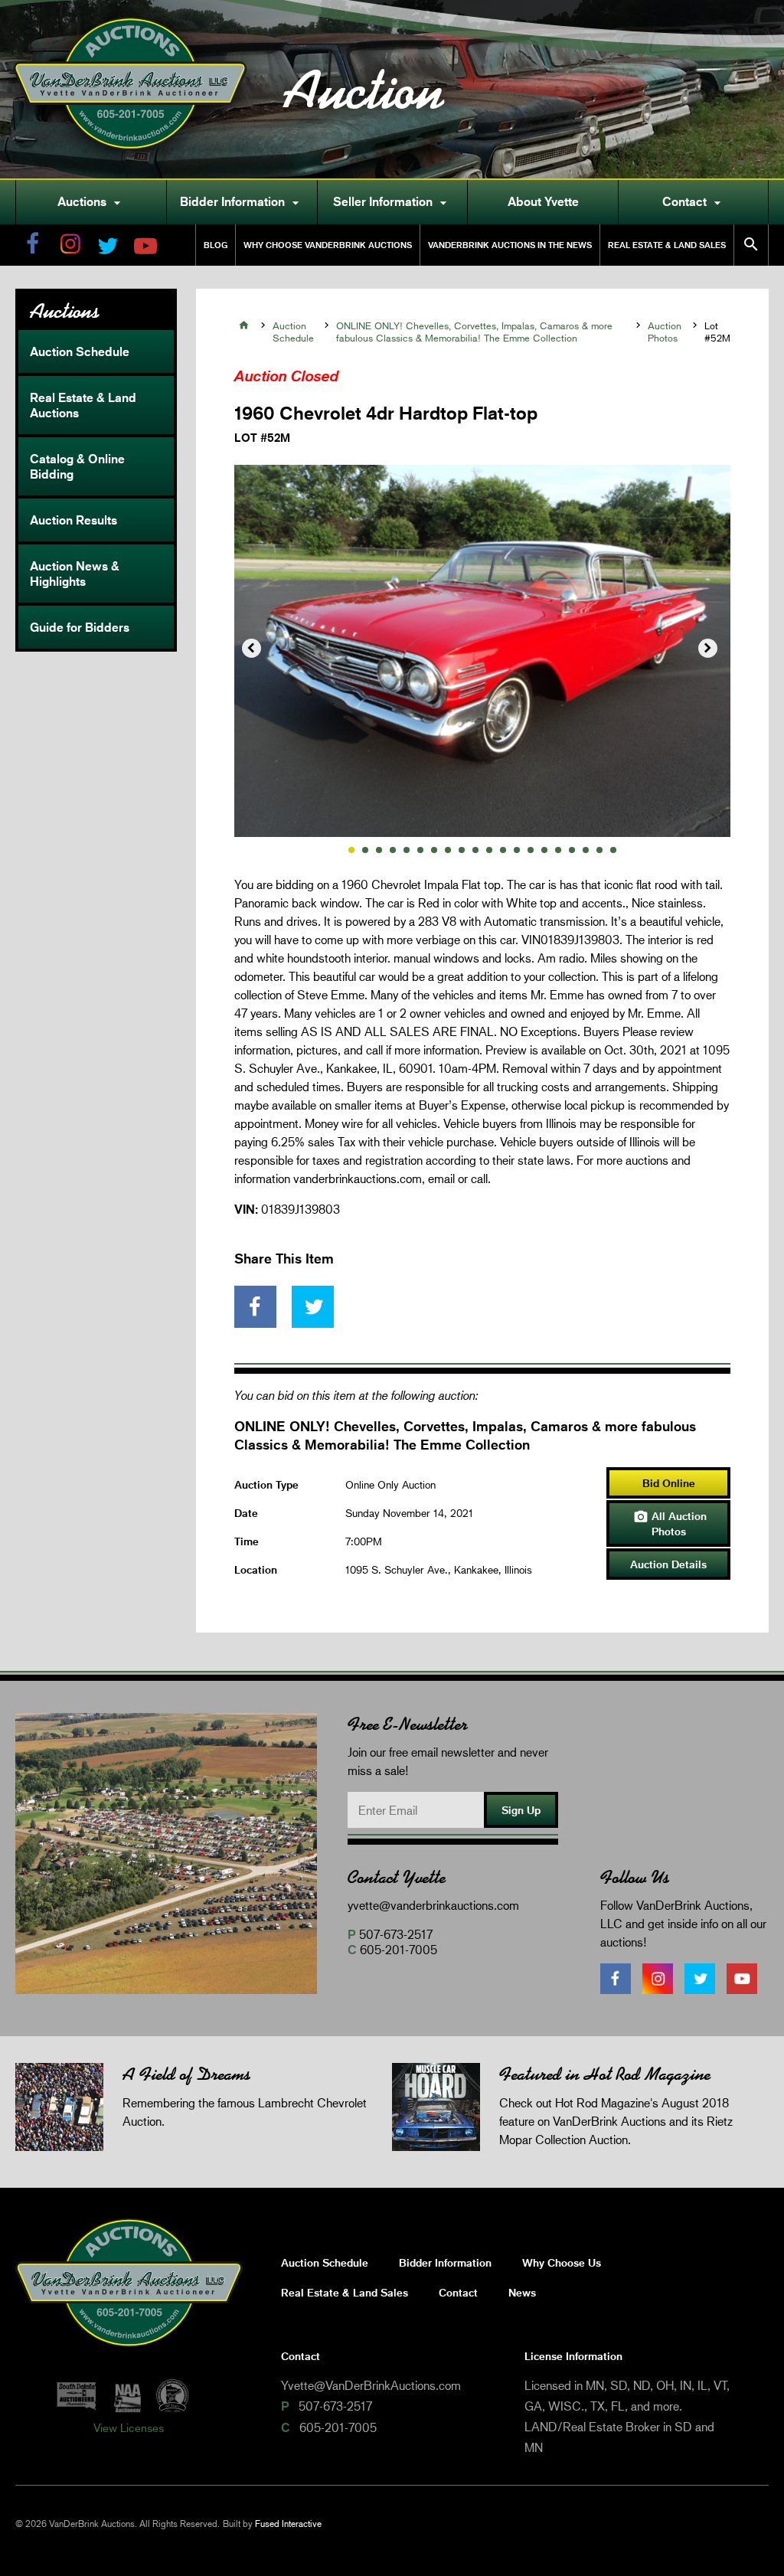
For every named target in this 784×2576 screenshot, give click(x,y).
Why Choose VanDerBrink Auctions (328, 245)
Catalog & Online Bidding (77, 466)
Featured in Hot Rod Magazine (605, 2074)
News (522, 2292)
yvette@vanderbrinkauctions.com (433, 1905)
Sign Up (521, 1810)
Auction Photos (665, 332)
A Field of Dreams (186, 2074)
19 (599, 850)
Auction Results (73, 520)
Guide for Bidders (80, 627)
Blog (216, 245)
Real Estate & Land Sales (667, 245)
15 (544, 850)
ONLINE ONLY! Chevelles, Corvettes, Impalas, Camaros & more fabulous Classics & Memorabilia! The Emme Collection (474, 332)
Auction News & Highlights (75, 574)
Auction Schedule (80, 351)
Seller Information (392, 202)
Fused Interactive (288, 2524)
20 (613, 850)
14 (531, 850)
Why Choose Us (562, 2262)
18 (586, 850)
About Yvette (543, 201)
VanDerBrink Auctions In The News (510, 245)
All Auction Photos (670, 1523)
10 (475, 850)
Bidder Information (242, 202)
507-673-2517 (396, 1934)
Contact (694, 202)
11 (489, 850)
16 (558, 850)
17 (572, 850)
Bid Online (669, 1483)
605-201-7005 (399, 1949)
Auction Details (668, 1564)
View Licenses (129, 2427)
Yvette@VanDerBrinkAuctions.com (371, 2385)
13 (517, 850)
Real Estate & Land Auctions (83, 405)
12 (503, 850)
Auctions (91, 202)
